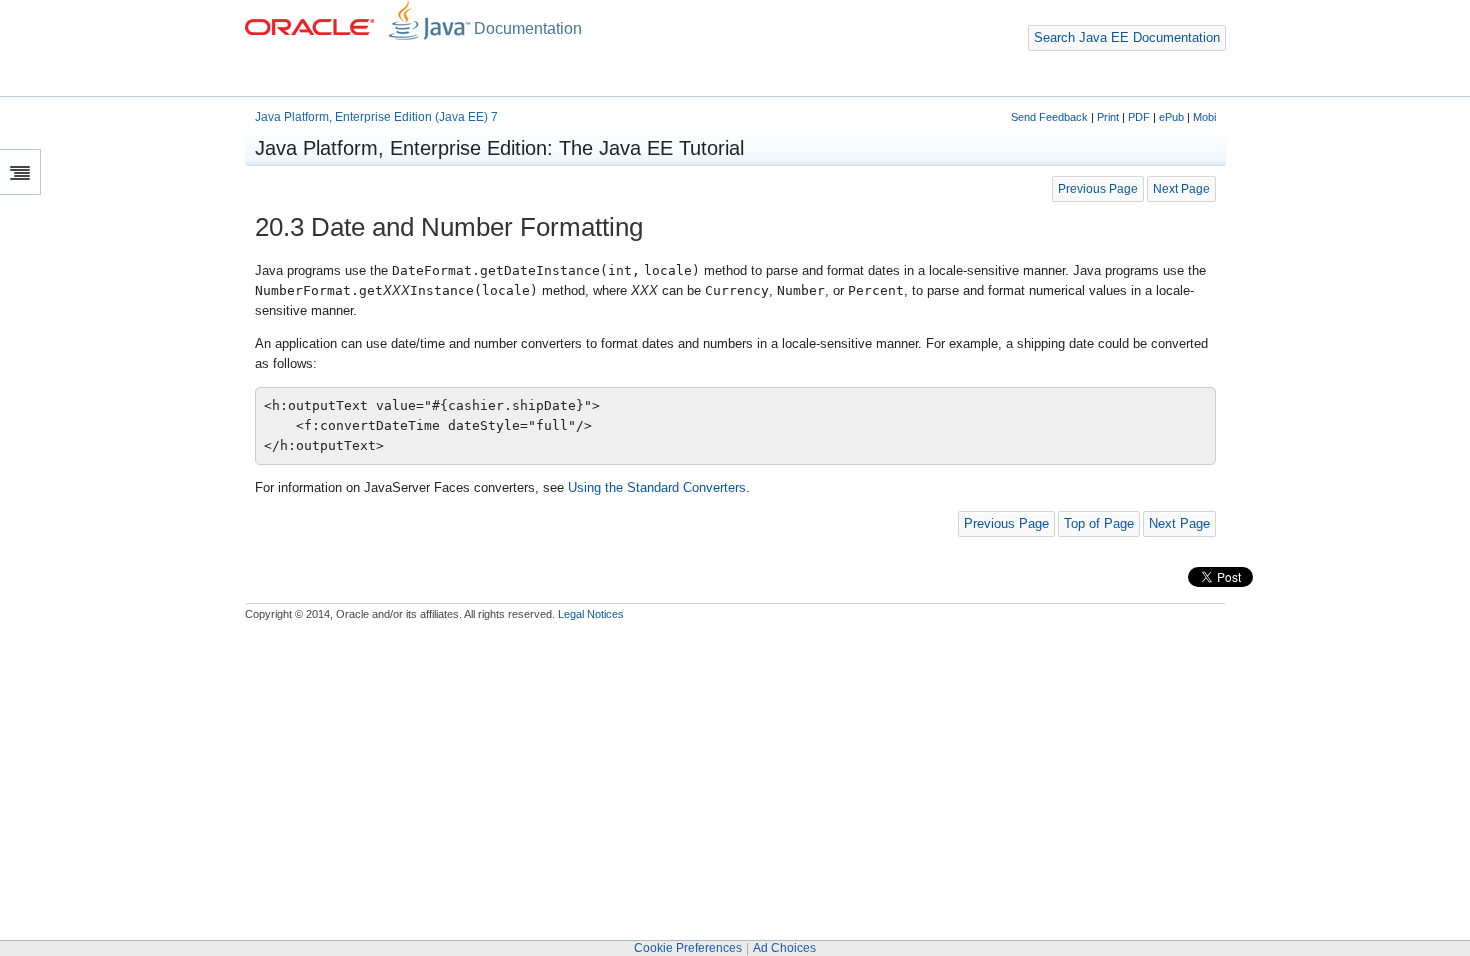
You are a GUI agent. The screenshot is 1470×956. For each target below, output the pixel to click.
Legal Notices (591, 614)
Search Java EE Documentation (1127, 37)
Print (1108, 117)
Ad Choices (784, 948)
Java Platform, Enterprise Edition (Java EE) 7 (376, 117)
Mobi (1204, 117)
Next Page (1181, 188)
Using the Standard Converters (657, 487)
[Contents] (20, 172)
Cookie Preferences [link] (688, 948)
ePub (1171, 117)
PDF (1139, 117)
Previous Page (1098, 188)
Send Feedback (1049, 117)
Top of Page (1099, 523)
